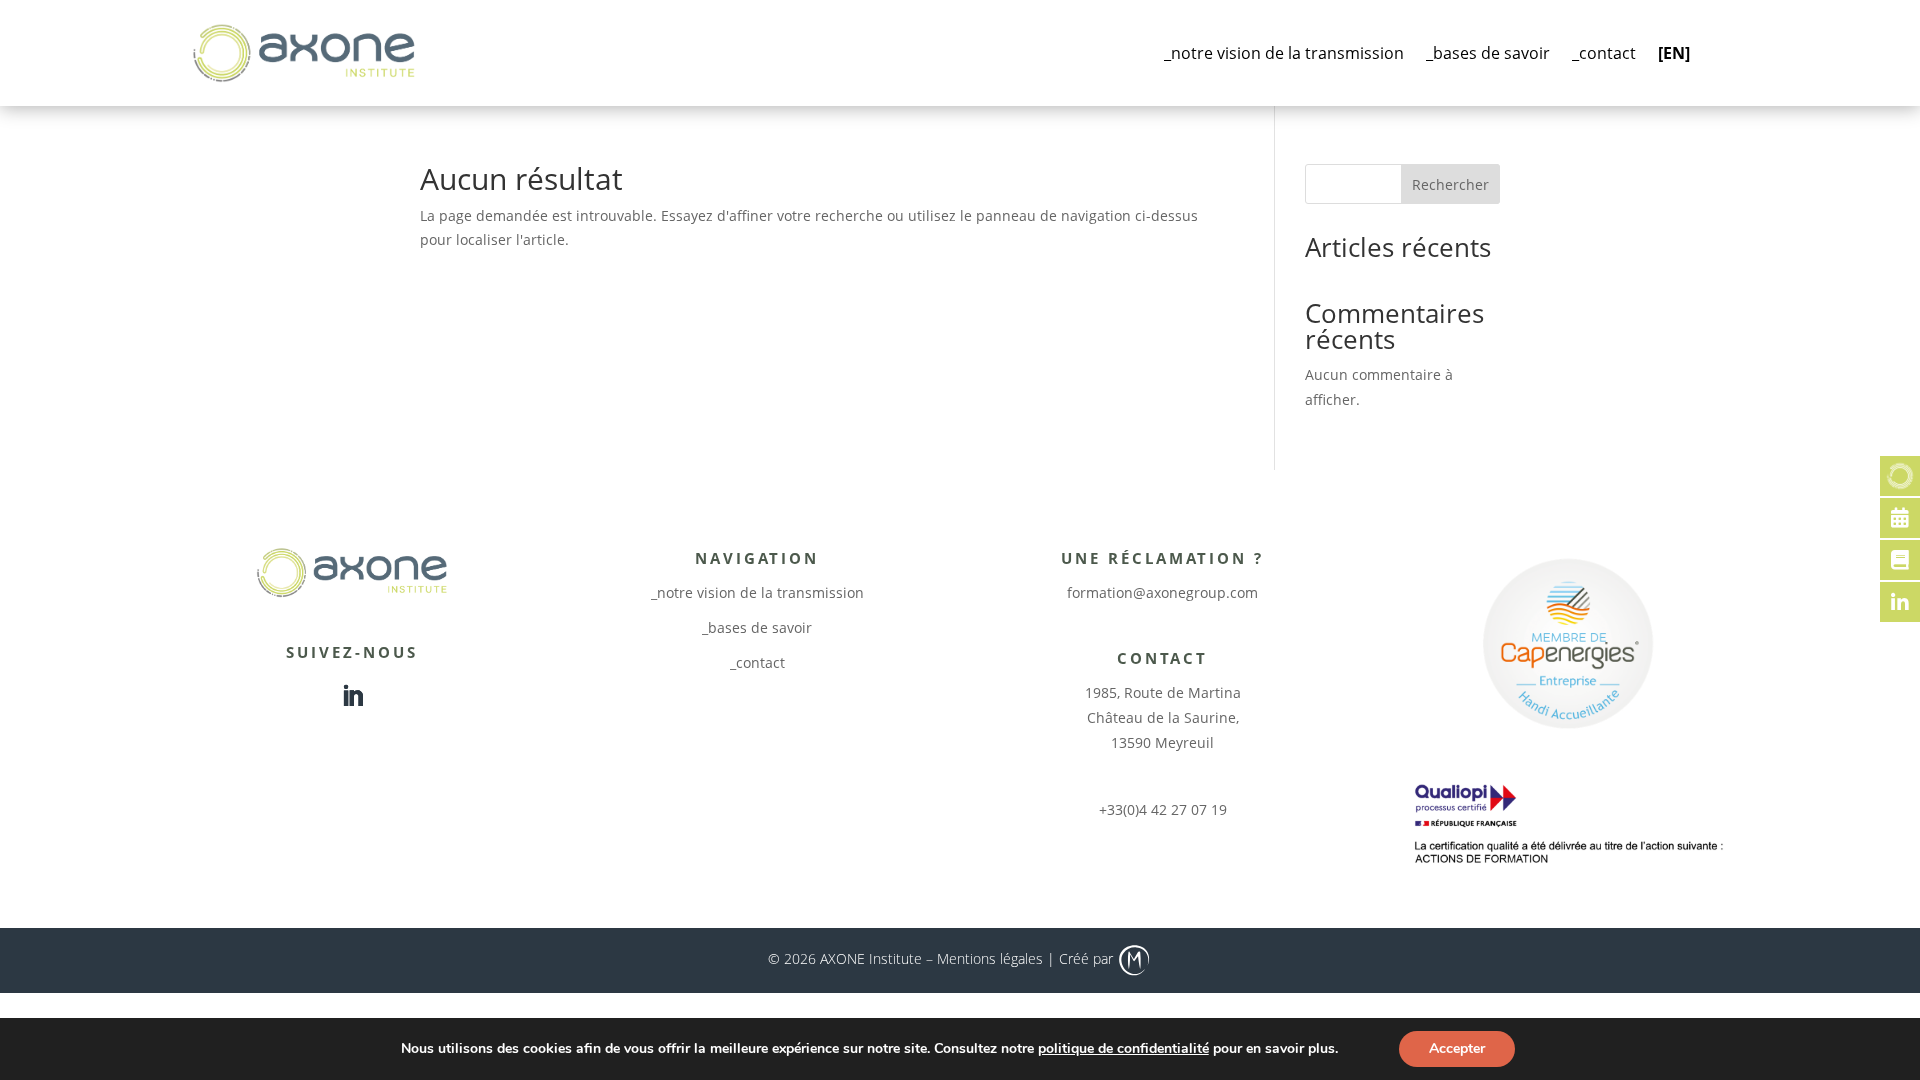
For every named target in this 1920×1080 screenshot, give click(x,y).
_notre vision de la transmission (1284, 53)
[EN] (1674, 53)
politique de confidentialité (1123, 1048)
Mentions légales (990, 958)
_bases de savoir (1488, 53)
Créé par (1088, 958)
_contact (1604, 53)
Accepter (1457, 1048)
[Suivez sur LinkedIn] (352, 696)
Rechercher (1450, 184)
